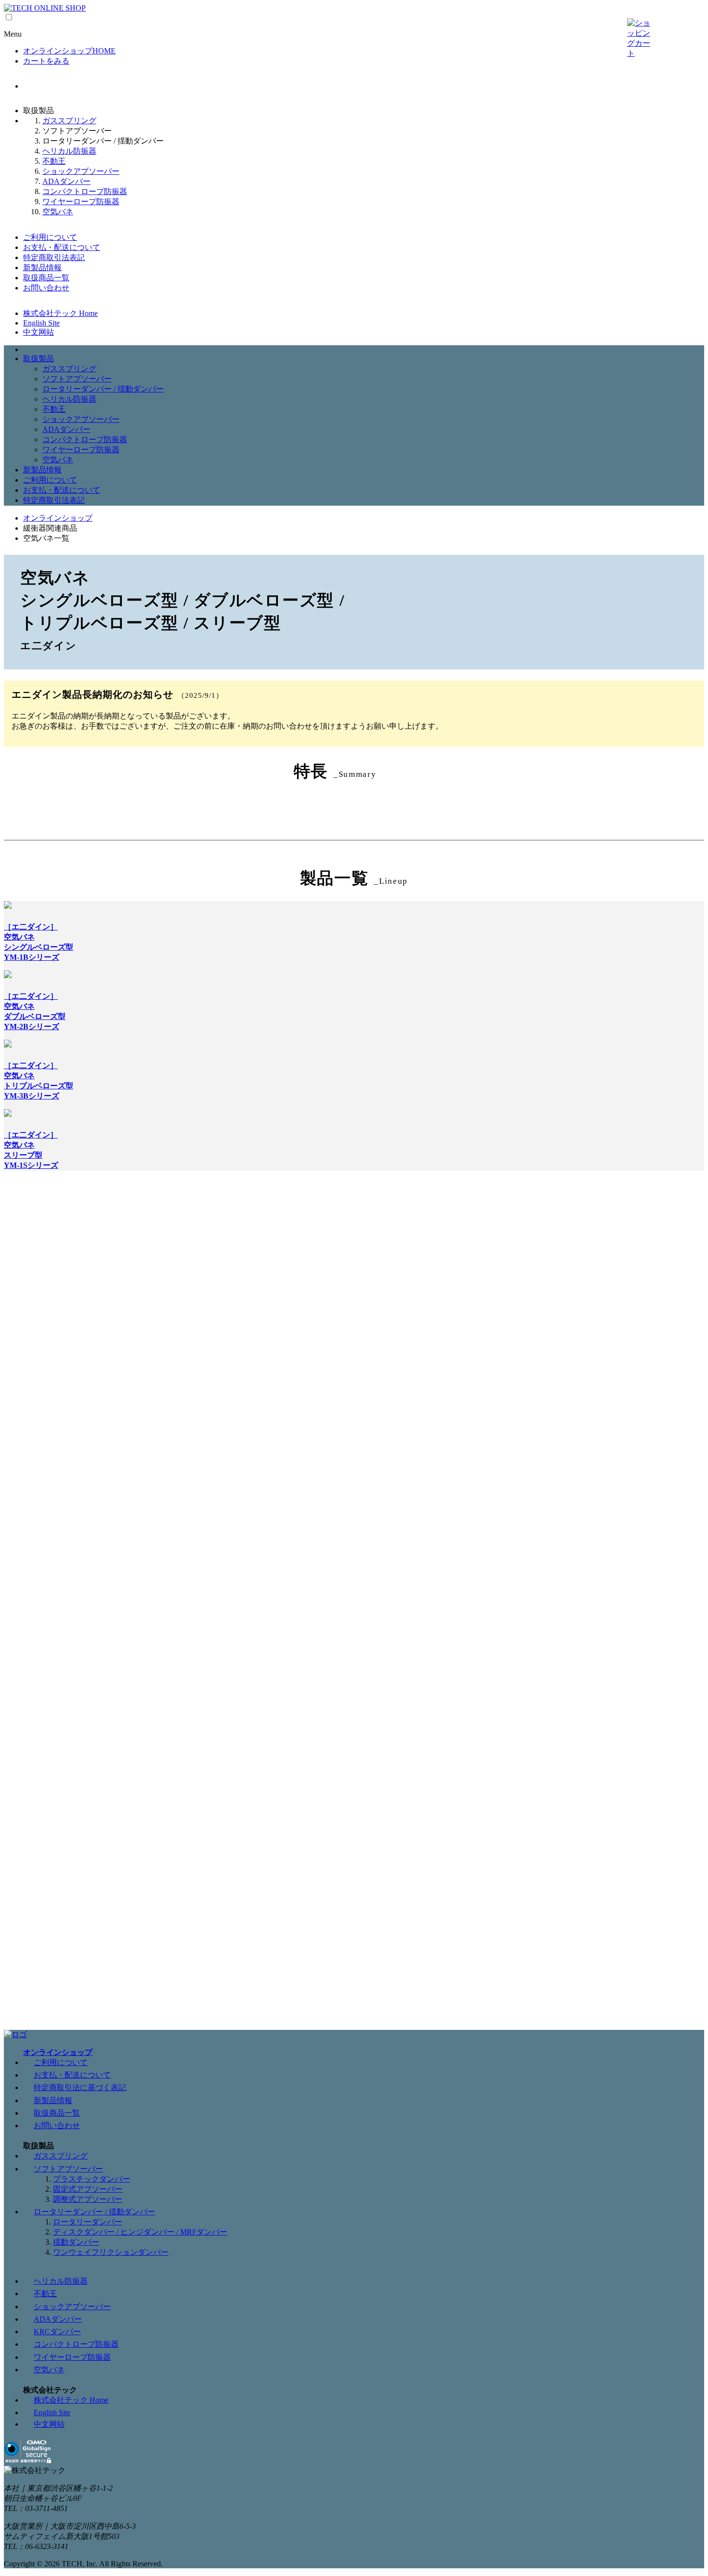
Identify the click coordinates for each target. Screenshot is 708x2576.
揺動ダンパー (76, 2242)
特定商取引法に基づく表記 (80, 2087)
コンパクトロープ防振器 (85, 191)
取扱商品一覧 (46, 278)
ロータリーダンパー (88, 2222)
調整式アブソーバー (88, 2199)
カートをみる (46, 61)
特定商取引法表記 (54, 257)
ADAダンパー (66, 181)
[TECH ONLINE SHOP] (45, 8)
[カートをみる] (639, 39)
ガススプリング (69, 121)
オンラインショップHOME (69, 51)
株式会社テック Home (60, 313)
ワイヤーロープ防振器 (81, 202)
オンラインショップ (58, 518)
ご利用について (50, 237)
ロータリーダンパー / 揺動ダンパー (103, 389)
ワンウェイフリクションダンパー (111, 2252)
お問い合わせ (46, 288)
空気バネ (58, 212)
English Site (41, 323)
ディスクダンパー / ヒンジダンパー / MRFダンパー (140, 2232)
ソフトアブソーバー (77, 379)
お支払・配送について (62, 247)
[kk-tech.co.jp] (15, 2034)
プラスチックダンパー (92, 2179)
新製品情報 (42, 268)
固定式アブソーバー (88, 2189)
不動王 (54, 161)
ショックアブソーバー (81, 171)
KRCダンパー (57, 2332)
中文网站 (39, 332)
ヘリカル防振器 (69, 151)
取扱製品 (39, 359)
